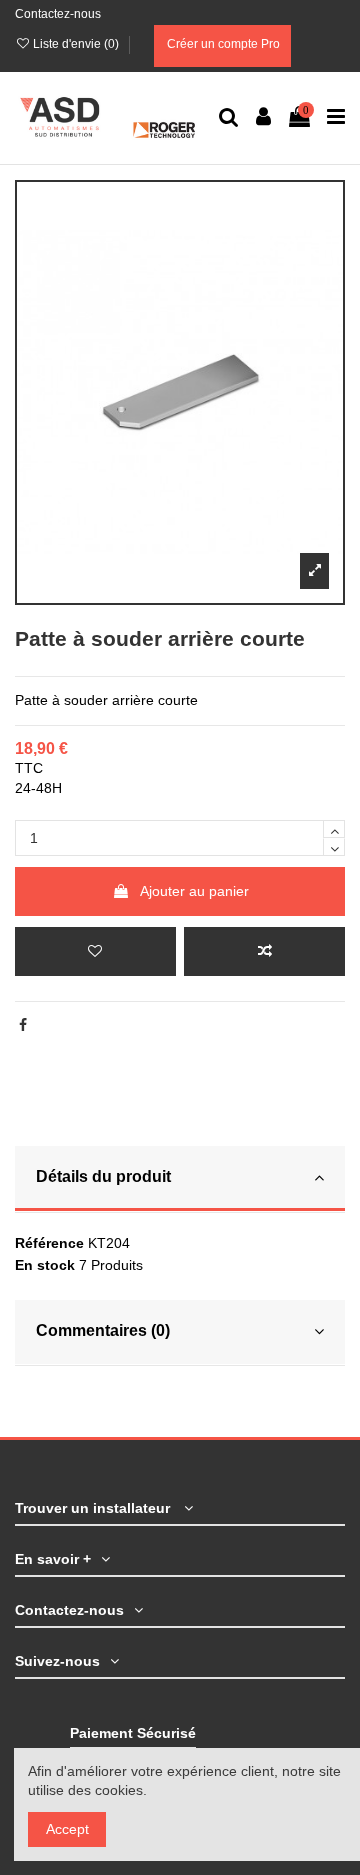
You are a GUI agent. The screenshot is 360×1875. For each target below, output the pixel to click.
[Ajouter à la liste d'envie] (95, 951)
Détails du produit (103, 1176)
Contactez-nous (58, 14)
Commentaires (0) (103, 1330)
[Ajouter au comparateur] (264, 951)
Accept (67, 1829)
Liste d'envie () (76, 44)
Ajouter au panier (194, 891)
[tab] (180, 1179)
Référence (49, 1243)
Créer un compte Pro (222, 44)
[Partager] (23, 1025)
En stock (45, 1265)
